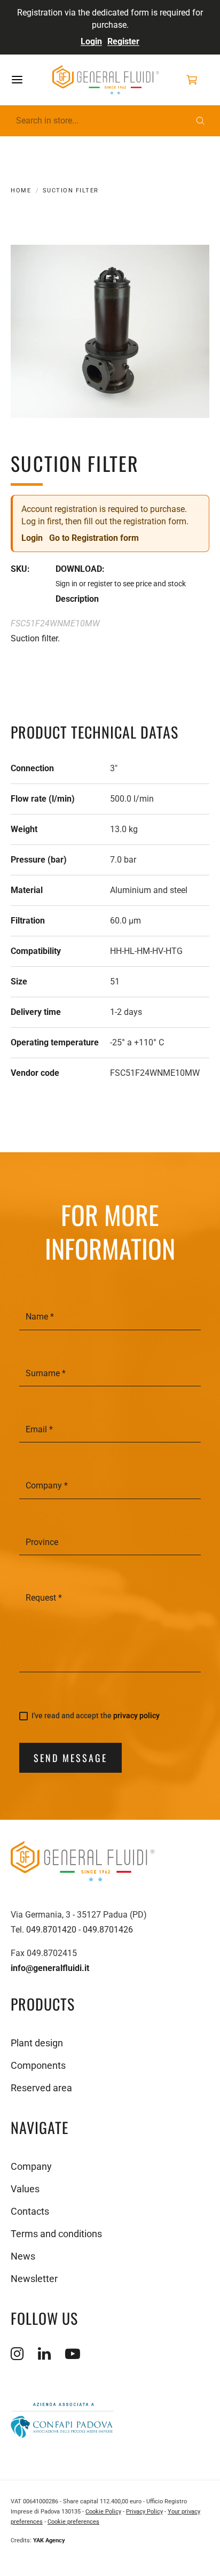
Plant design (37, 2043)
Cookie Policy (103, 2512)
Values (25, 2189)
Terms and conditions (56, 2234)
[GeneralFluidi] (106, 80)
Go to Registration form (94, 538)
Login (91, 41)
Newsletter (34, 2279)
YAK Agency (49, 2540)
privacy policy (136, 1716)
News (23, 2256)
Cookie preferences (73, 2522)
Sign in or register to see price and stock (121, 584)
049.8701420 (51, 1930)
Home (21, 191)
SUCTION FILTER (71, 191)
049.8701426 (108, 1930)
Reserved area (41, 2088)
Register (123, 41)
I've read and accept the (96, 1716)
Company (31, 2166)
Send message (70, 1758)
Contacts (30, 2211)
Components (38, 2065)
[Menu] (28, 80)
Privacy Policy (144, 2512)
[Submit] (200, 121)
